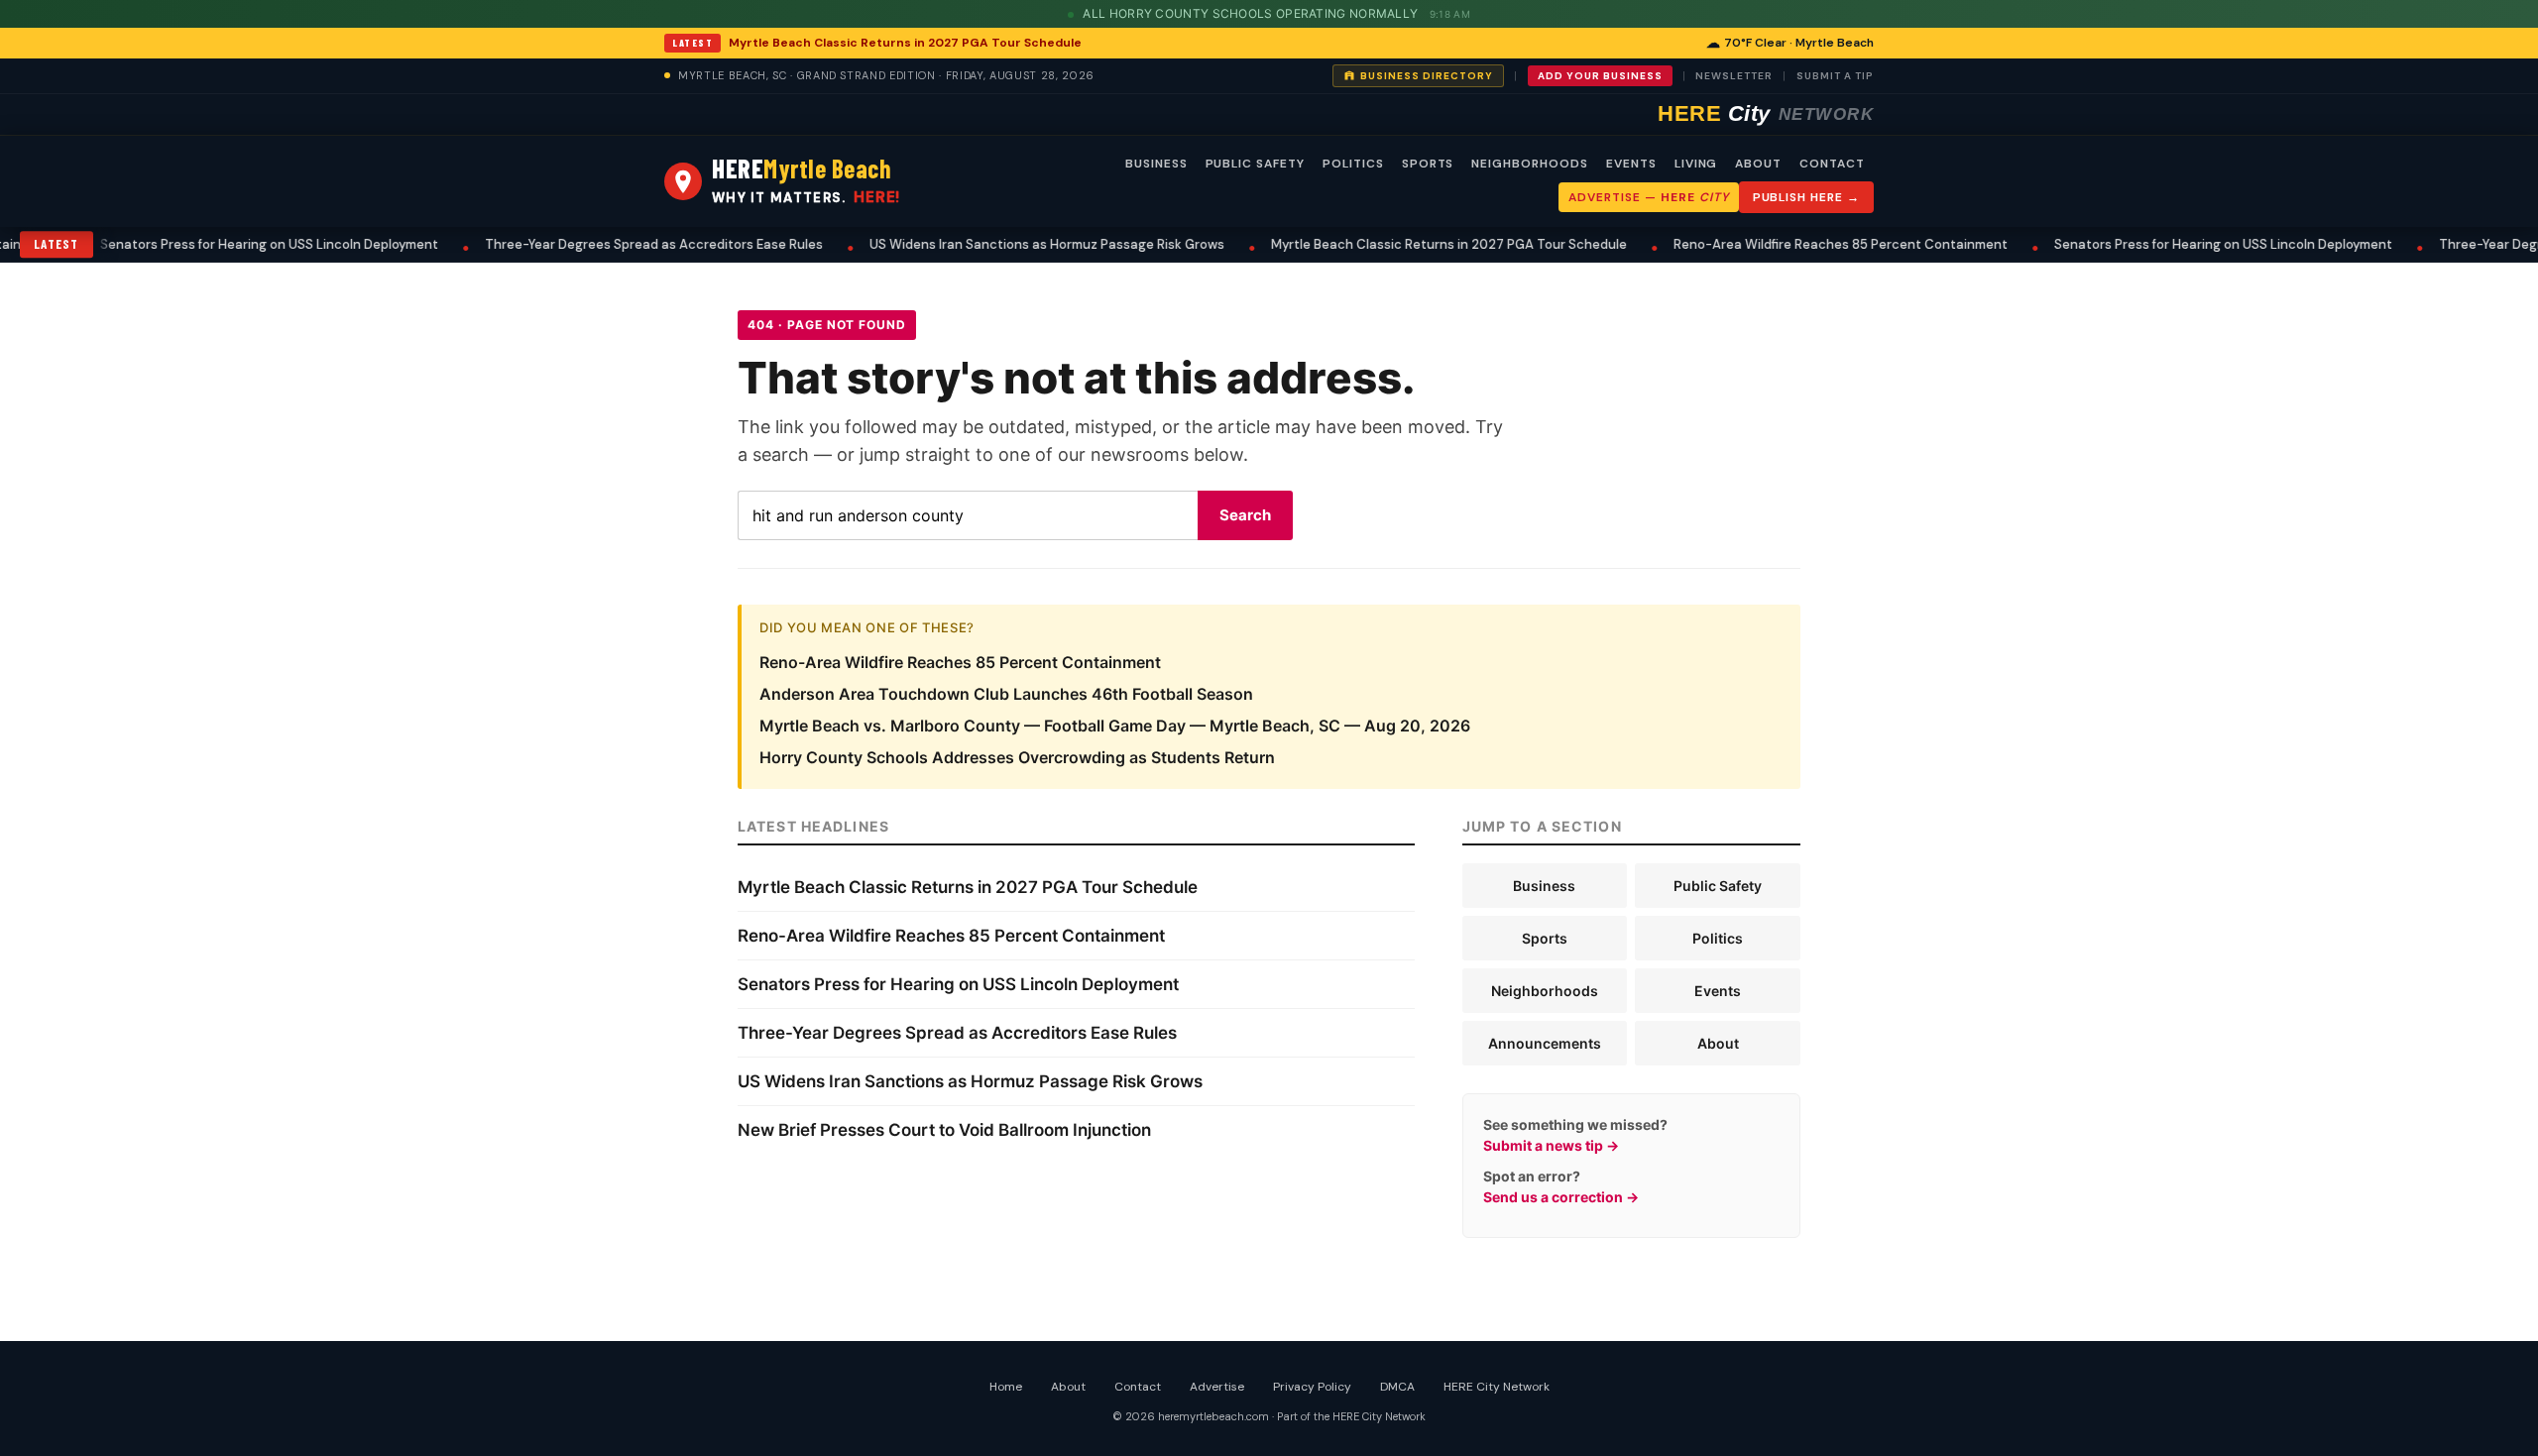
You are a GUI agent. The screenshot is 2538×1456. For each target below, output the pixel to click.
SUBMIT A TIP (1835, 76)
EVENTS (1631, 164)
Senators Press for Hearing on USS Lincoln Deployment (198, 244)
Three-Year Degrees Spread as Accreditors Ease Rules (582, 244)
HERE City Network (1497, 1387)
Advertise (1217, 1387)
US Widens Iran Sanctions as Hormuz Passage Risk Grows (976, 244)
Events (1718, 991)
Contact (1138, 1387)
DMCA (1397, 1387)
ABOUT (1758, 164)
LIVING (1696, 164)
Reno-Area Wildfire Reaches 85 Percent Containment (1769, 244)
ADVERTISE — (1648, 197)
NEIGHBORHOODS (1529, 164)
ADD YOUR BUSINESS (1600, 76)
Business (1544, 886)
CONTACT (1832, 164)
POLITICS (1353, 164)
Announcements (1545, 1043)
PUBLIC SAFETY (1255, 164)
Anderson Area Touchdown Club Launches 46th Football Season (1006, 694)
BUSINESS (1156, 164)
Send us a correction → (1561, 1197)
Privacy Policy (1312, 1387)
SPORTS (1428, 164)
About (1718, 1043)
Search (1245, 515)
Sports (1545, 938)
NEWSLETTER (1734, 76)
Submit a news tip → (1551, 1145)
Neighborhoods (1545, 991)
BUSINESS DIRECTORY (1427, 76)
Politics (1718, 938)
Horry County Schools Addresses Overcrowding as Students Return (1017, 757)
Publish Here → (1806, 197)
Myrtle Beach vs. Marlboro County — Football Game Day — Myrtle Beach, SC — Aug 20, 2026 (1115, 726)
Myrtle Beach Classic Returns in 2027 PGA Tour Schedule (905, 43)
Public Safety (1718, 886)
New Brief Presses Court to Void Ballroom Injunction (944, 1130)
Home (1006, 1387)
